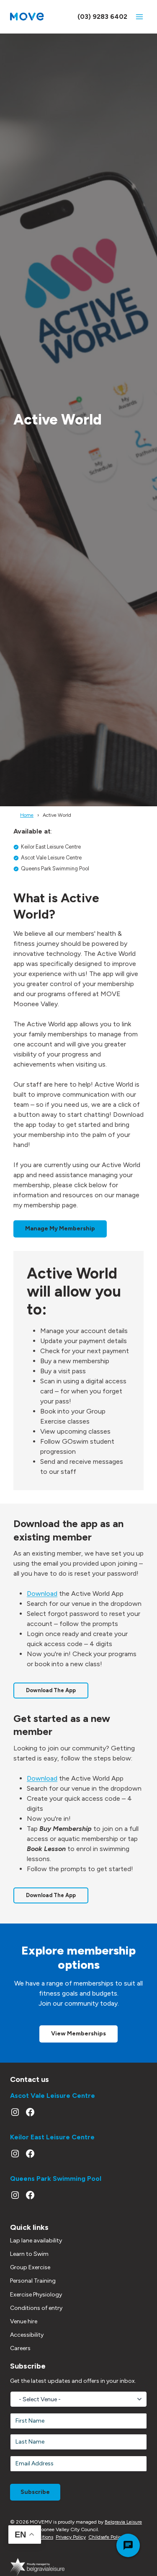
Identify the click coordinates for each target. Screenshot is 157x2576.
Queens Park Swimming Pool (56, 2179)
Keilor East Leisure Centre (52, 2137)
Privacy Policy (71, 2537)
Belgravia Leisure (123, 2522)
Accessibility (27, 2335)
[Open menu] (139, 17)
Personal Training (33, 2281)
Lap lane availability (36, 2241)
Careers (20, 2348)
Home (27, 815)
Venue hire (24, 2321)
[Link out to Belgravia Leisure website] (37, 2567)
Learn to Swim (29, 2254)
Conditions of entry (36, 2308)
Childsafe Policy (106, 2537)
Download (42, 1593)
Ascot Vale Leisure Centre (53, 2096)
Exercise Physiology (36, 2295)
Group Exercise (30, 2267)
